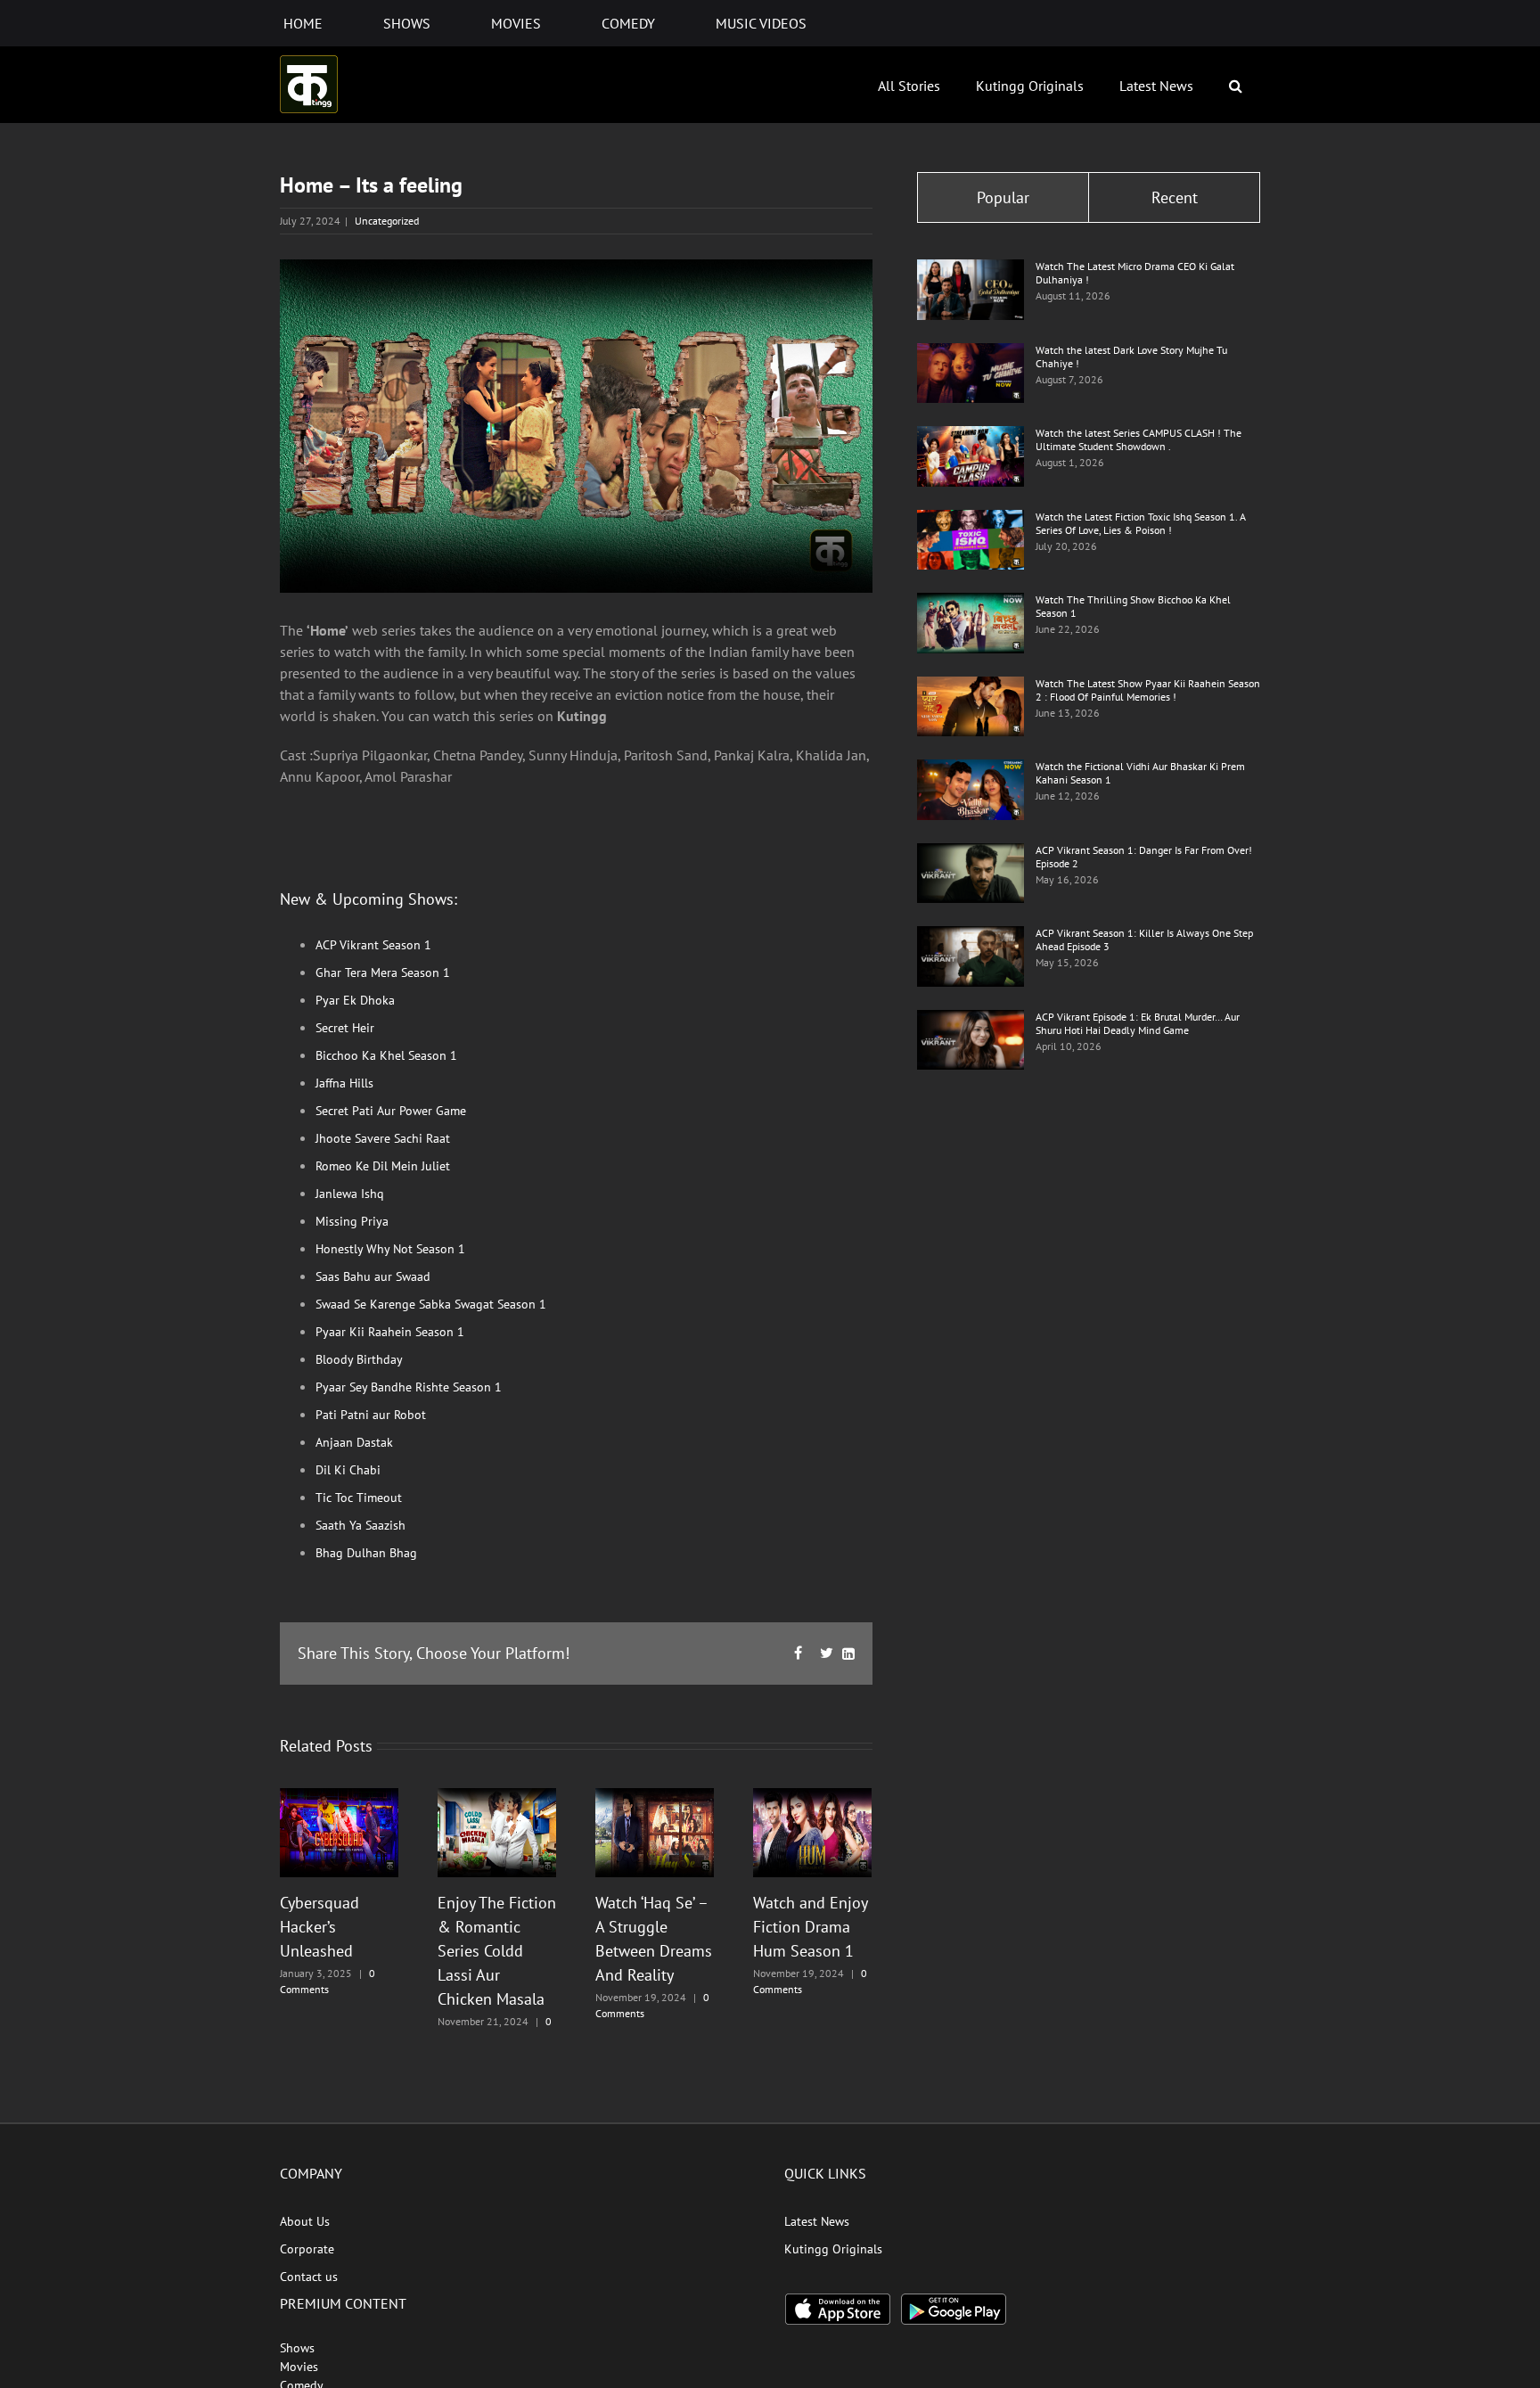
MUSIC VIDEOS (761, 23)
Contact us (309, 2277)
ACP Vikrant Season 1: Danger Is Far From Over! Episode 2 (1144, 857)
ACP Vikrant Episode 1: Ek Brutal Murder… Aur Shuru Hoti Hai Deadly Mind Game (1138, 1023)
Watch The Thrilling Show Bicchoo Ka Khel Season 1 (1133, 606)
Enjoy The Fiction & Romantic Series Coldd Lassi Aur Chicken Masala (497, 1951)
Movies (299, 2367)
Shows (297, 2348)
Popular (1003, 197)
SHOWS (407, 23)
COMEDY (628, 23)
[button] (1236, 86)
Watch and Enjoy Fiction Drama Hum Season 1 (810, 1927)
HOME (303, 23)
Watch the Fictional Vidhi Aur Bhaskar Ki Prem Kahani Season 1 (1140, 773)
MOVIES (516, 23)
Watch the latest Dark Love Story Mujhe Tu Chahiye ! (1131, 357)
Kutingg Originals (1030, 86)
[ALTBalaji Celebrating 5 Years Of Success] (339, 1831)
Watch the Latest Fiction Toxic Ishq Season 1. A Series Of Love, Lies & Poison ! (1141, 523)
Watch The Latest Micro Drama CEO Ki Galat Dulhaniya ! (1135, 273)
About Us (305, 2221)
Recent (1175, 197)
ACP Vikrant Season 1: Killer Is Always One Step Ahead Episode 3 (1144, 940)
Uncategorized (387, 221)
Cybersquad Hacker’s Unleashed (319, 1927)
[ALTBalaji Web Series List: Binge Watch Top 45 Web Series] (971, 270)
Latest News (1156, 86)
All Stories (909, 86)
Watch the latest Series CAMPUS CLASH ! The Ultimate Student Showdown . (1139, 439)
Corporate (307, 2249)
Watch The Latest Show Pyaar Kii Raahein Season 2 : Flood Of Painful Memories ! (1148, 690)
